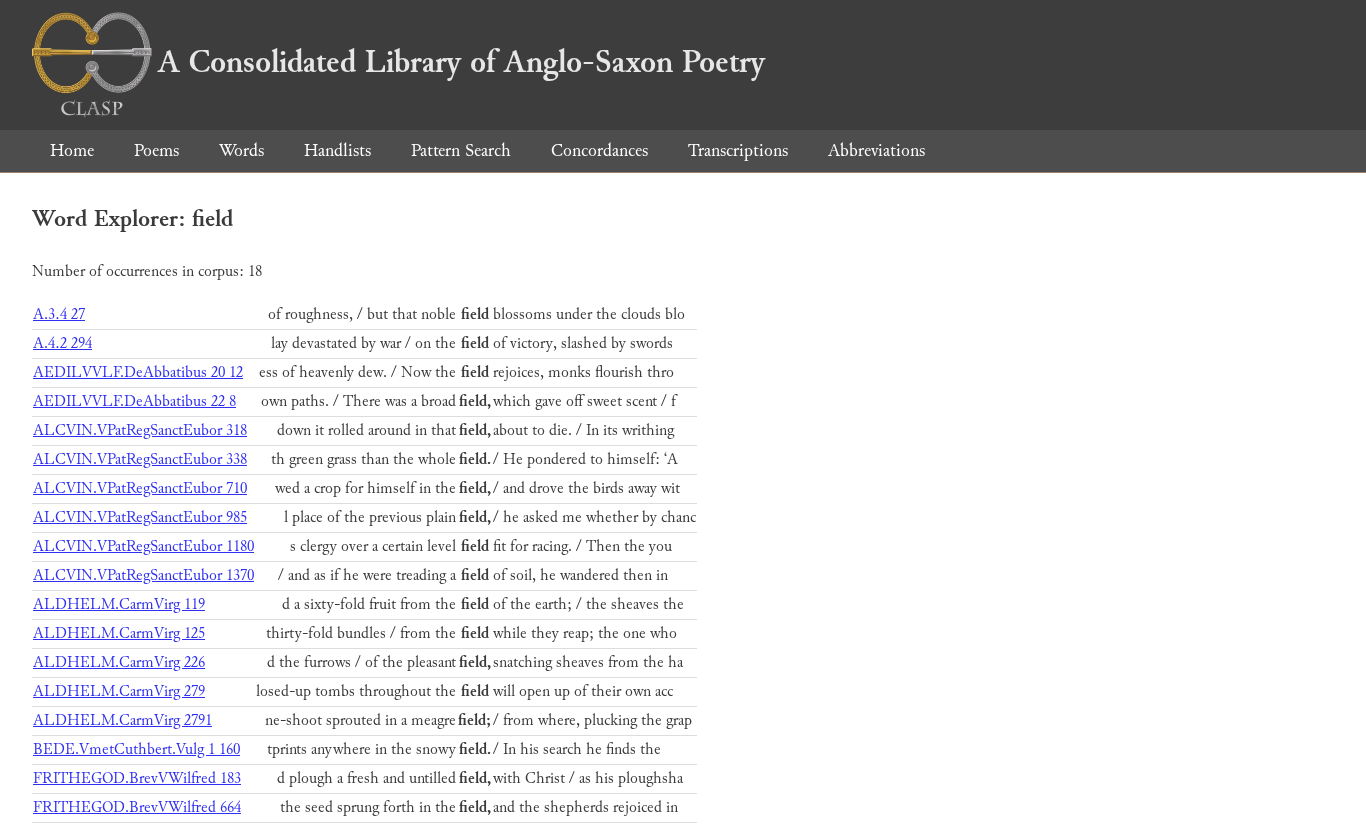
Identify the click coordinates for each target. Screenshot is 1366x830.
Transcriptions (738, 150)
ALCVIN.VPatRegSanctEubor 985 (140, 517)
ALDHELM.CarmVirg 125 (119, 633)
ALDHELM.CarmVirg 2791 (122, 720)
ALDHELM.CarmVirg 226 (119, 662)
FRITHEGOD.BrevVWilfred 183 (137, 778)
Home (72, 150)
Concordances (599, 150)
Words (241, 150)
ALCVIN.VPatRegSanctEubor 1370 (143, 575)
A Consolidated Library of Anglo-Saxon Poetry (461, 62)
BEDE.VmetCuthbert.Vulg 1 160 (136, 749)
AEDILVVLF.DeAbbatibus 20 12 (138, 372)
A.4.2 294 (62, 343)
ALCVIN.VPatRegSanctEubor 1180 (143, 546)
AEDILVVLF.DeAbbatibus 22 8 (134, 401)
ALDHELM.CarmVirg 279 (119, 691)
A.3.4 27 (59, 314)
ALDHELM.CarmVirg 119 (119, 604)
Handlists (337, 150)
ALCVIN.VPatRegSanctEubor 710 (140, 488)
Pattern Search (461, 150)
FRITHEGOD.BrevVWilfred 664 (137, 807)
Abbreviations (876, 150)
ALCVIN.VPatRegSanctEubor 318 (140, 430)
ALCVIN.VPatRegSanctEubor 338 (140, 459)
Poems (156, 150)
